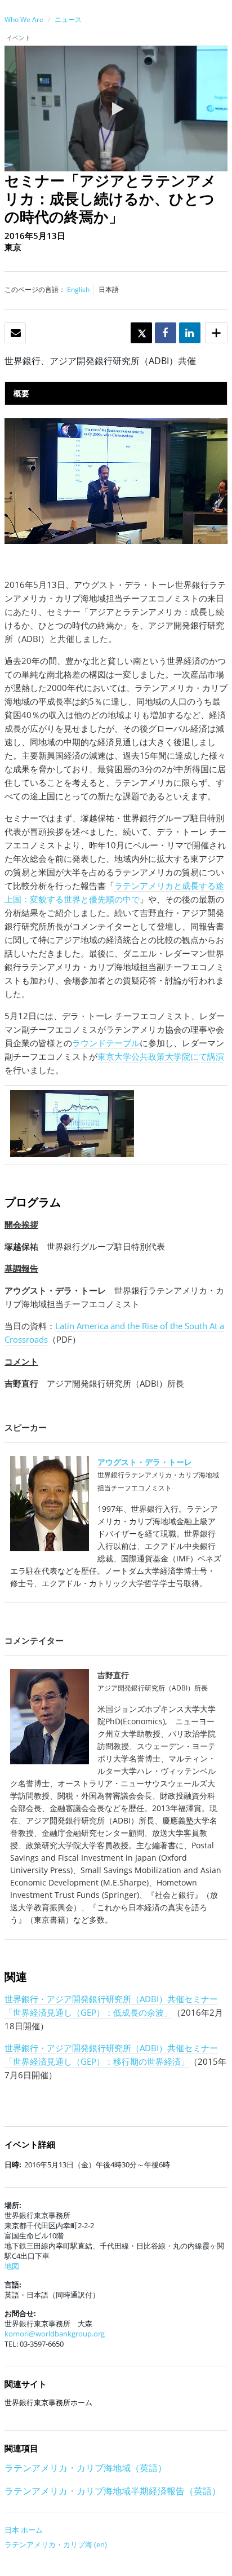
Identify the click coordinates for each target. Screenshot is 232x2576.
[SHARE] (165, 333)
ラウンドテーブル (106, 1043)
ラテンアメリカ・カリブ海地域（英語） (86, 2468)
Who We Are (24, 19)
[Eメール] (16, 333)
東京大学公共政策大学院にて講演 (161, 1056)
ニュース (68, 19)
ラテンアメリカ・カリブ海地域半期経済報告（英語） (113, 2491)
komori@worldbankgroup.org (55, 2334)
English (78, 289)
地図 (12, 2266)
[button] (116, 109)
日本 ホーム (24, 2530)
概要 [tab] (21, 393)
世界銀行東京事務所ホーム (48, 2402)
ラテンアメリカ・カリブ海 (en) (56, 2544)
